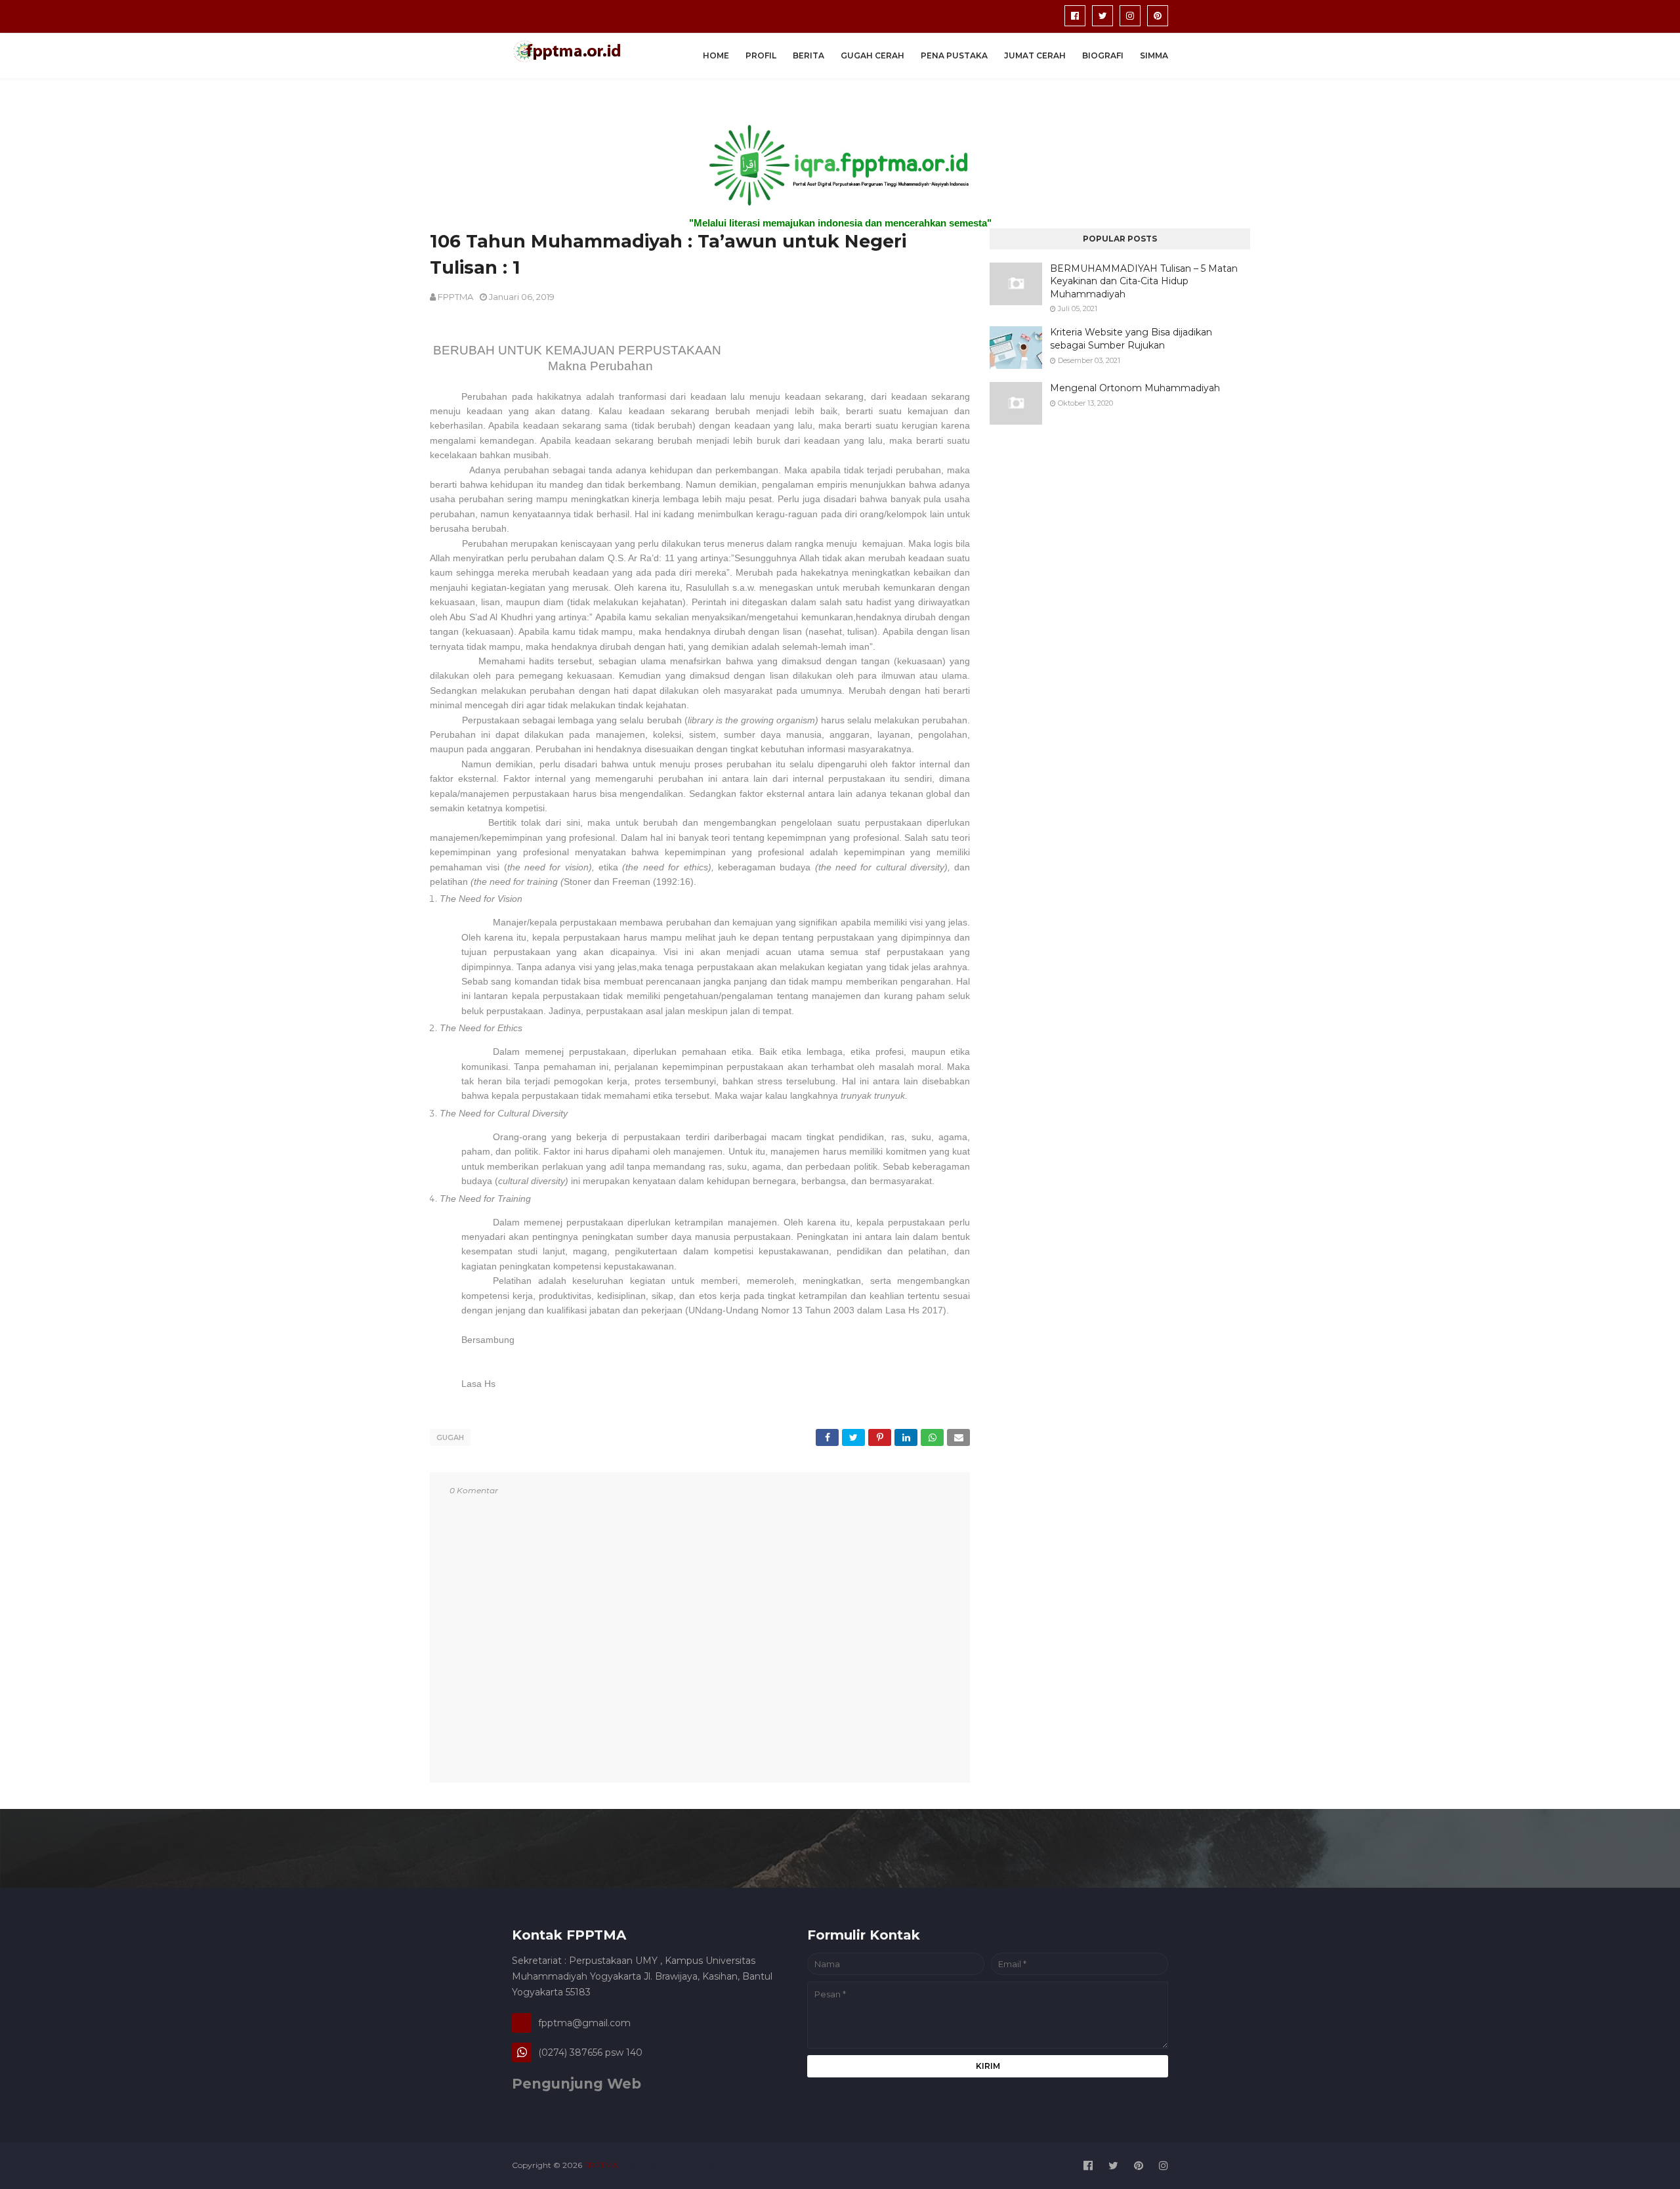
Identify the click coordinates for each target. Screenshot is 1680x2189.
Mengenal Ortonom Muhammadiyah (1135, 388)
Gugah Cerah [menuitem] (872, 55)
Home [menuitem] (716, 55)
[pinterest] (1158, 16)
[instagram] (1130, 16)
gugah (450, 1437)
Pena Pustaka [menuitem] (954, 55)
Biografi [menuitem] (1103, 55)
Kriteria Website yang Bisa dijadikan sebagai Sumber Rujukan (1131, 339)
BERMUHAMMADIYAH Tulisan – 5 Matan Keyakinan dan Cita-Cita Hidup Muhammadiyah (1144, 281)
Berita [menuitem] (808, 55)
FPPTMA (455, 297)
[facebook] (1075, 16)
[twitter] (1102, 16)
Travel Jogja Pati (708, 2165)
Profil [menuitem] (761, 55)
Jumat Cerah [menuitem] (1035, 55)
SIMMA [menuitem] (1154, 55)
